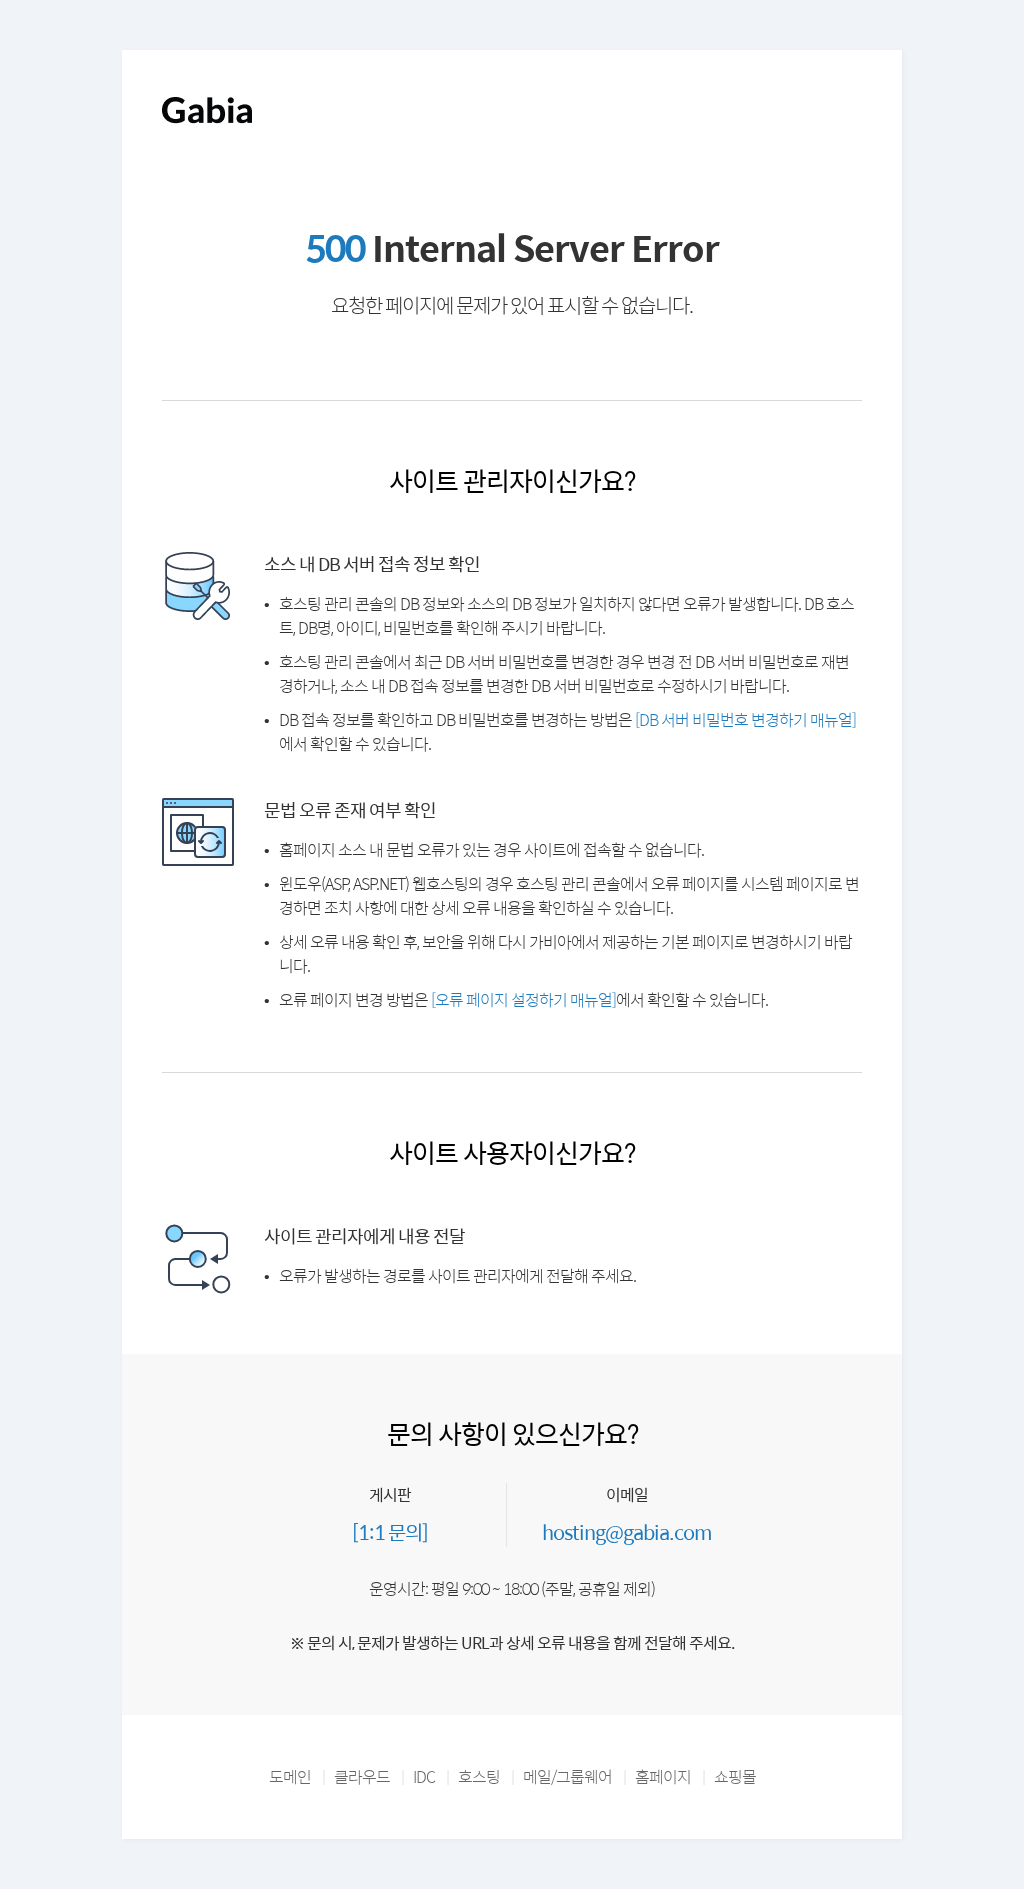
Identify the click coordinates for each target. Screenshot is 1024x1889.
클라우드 (362, 1776)
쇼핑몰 (735, 1776)
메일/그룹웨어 (567, 1776)
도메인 (290, 1776)
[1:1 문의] (390, 1531)
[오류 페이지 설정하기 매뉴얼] (523, 999)
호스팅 (479, 1776)
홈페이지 (663, 1776)
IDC (424, 1776)
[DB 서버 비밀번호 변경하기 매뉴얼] (745, 719)
